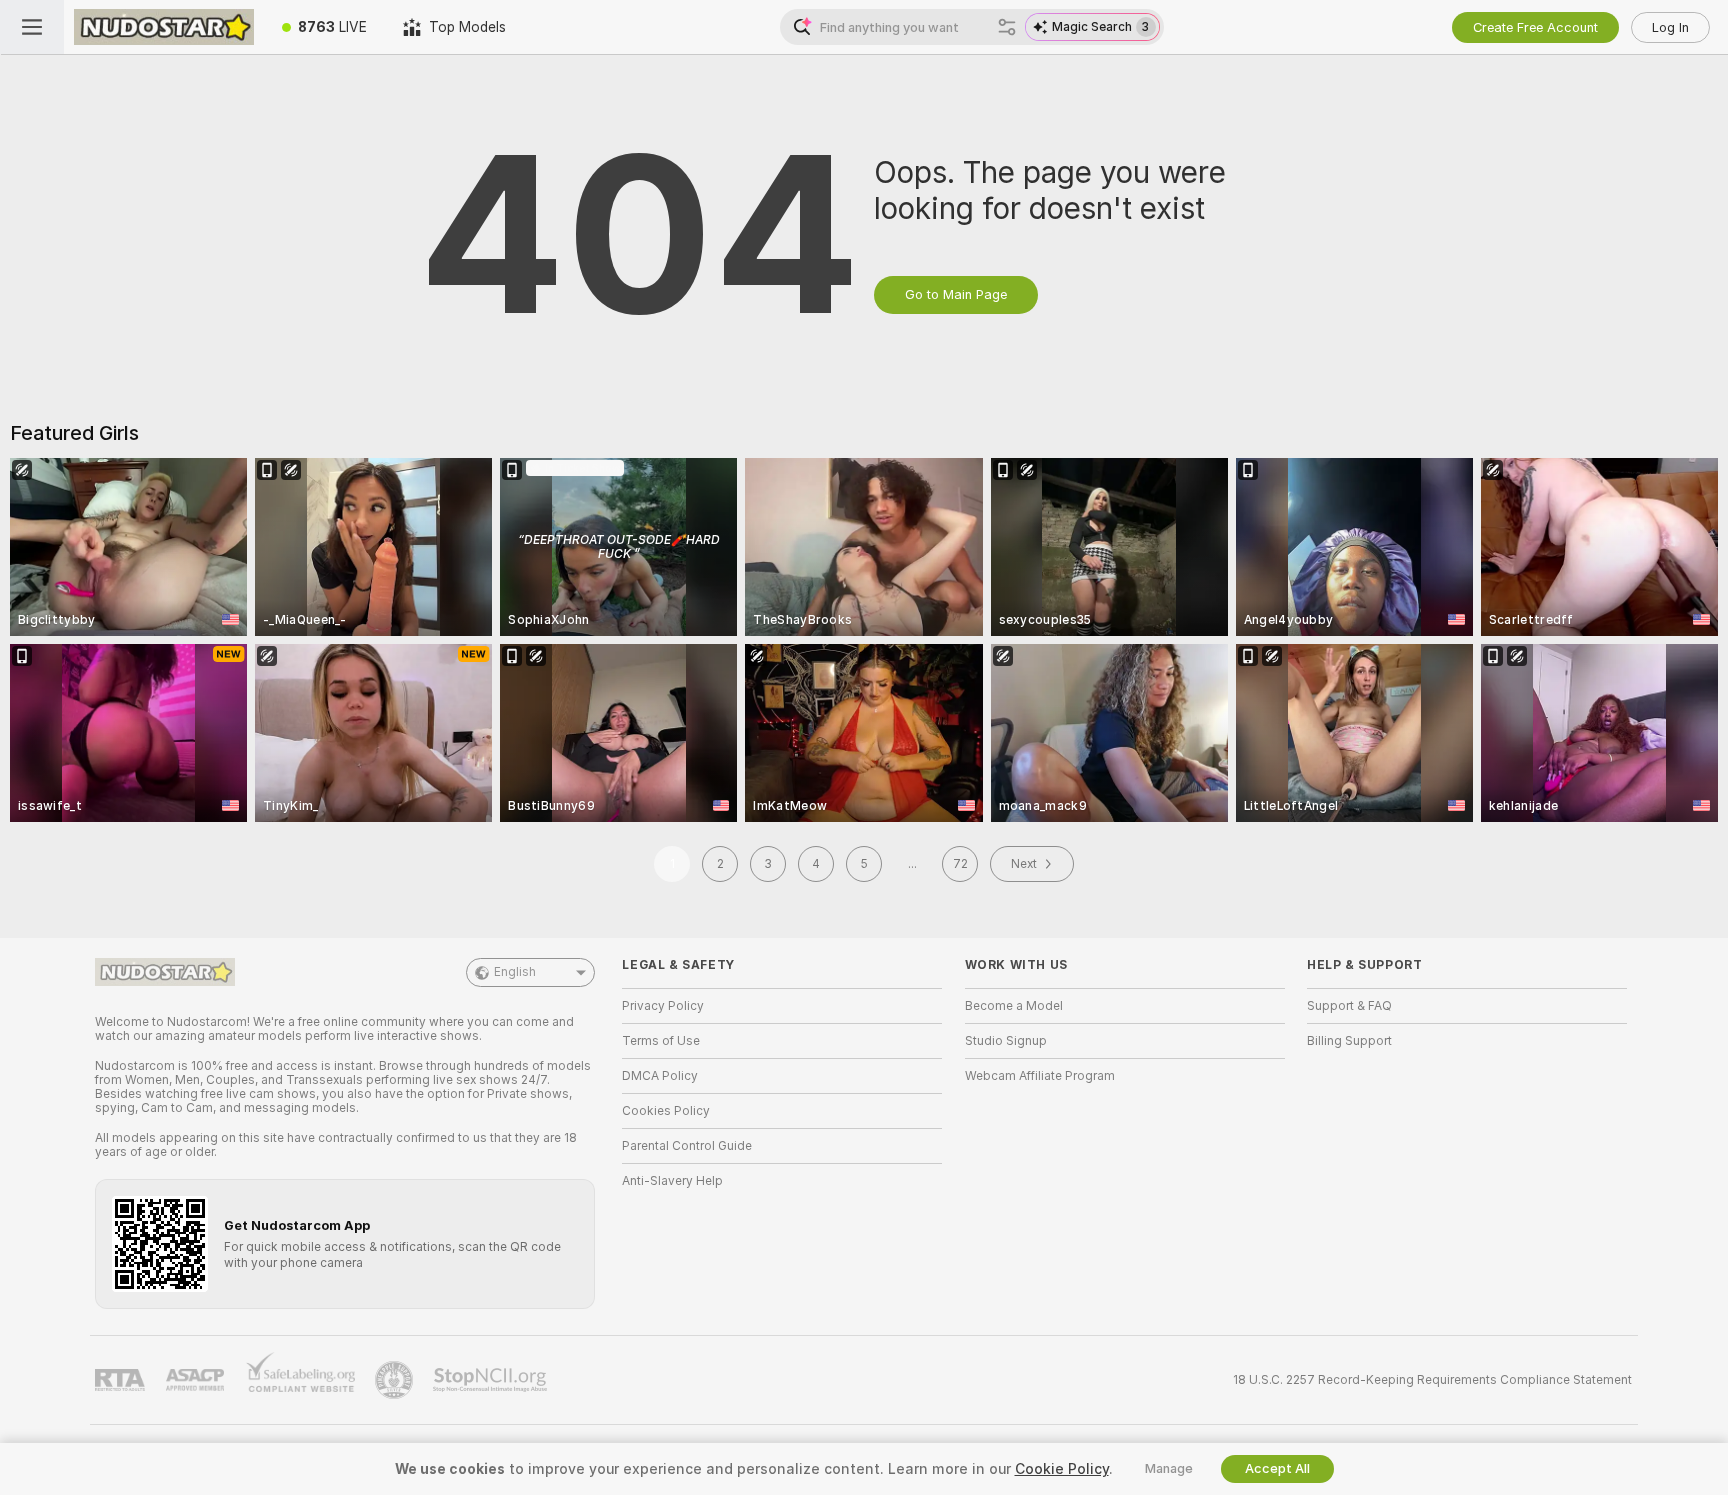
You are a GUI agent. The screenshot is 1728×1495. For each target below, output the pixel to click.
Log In (1670, 27)
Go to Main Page (956, 294)
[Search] (1007, 27)
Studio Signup (1006, 1041)
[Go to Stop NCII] (492, 1380)
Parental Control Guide (687, 1146)
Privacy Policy (663, 1006)
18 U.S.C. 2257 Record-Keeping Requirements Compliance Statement (1432, 1380)
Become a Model (1014, 1006)
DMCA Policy (660, 1076)
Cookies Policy (666, 1111)
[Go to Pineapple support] (396, 1380)
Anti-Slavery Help (672, 1181)
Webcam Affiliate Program (1040, 1076)
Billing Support (1349, 1041)
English (515, 972)
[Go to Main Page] (164, 27)
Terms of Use (661, 1041)
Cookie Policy (1062, 1469)
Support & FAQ (1349, 1006)
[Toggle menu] (32, 27)
